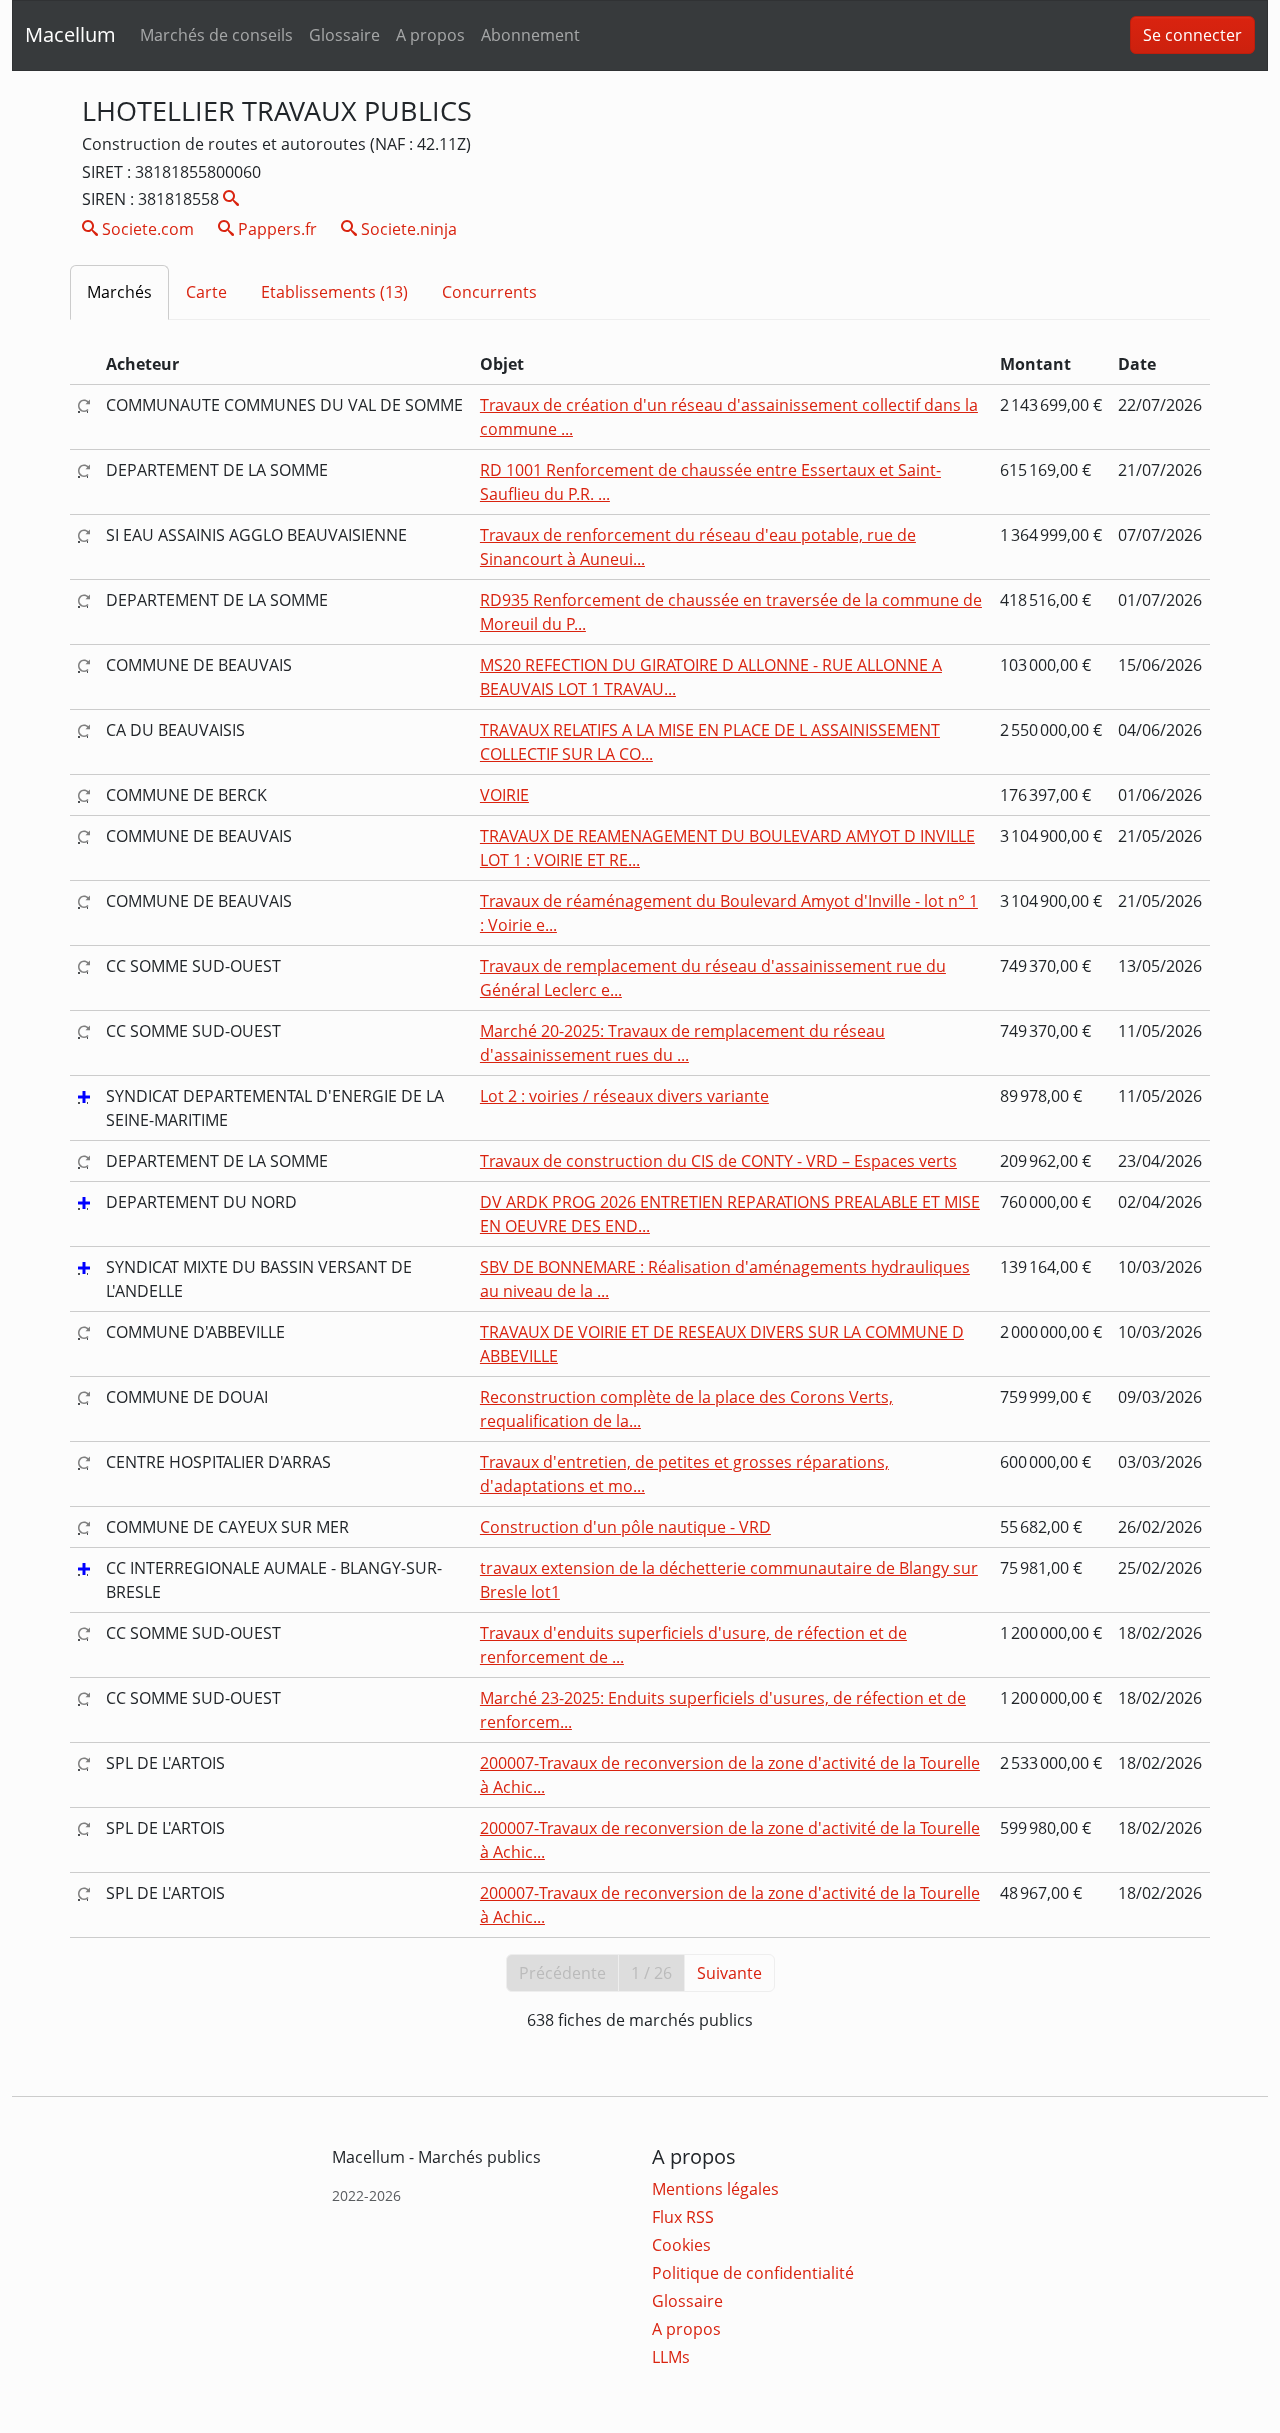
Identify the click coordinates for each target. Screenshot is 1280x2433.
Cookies (681, 2245)
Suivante (729, 1973)
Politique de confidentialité (753, 2273)
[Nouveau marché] (84, 1096)
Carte (206, 292)
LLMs (671, 2357)
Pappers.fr (275, 229)
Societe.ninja (407, 229)
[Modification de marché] (84, 405)
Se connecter (1192, 35)
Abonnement (530, 35)
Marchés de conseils (216, 35)
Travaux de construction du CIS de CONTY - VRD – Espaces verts (718, 1161)
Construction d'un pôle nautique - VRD (625, 1527)
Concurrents (489, 292)
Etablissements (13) (334, 292)
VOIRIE (504, 795)
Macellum (70, 34)
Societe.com (146, 229)
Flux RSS (683, 2217)
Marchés (119, 292)
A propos (430, 35)
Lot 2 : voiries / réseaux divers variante (624, 1096)
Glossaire (344, 35)
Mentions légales (715, 2189)
